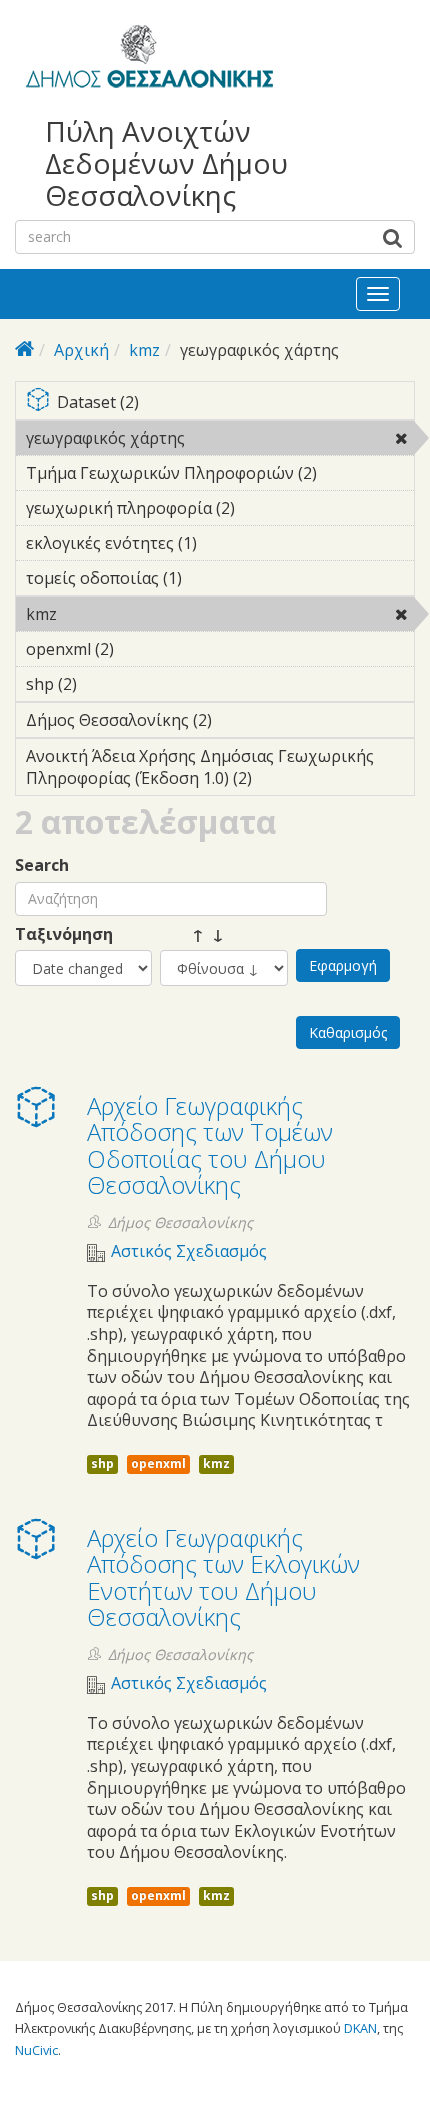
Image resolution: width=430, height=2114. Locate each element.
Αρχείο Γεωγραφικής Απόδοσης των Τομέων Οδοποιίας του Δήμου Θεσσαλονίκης (210, 1145)
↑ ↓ (192, 934)
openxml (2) (145, 649)
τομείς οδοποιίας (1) (213, 578)
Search (42, 865)
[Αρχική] (146, 60)
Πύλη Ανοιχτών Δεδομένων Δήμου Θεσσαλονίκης (166, 163)
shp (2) (108, 684)
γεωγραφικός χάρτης (217, 441)
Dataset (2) (232, 403)
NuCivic (36, 2050)
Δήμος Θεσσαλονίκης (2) (193, 723)
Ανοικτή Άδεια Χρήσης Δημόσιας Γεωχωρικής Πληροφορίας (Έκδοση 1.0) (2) (216, 770)
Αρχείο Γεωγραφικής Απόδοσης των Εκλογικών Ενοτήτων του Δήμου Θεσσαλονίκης (223, 1577)
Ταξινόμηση (64, 934)
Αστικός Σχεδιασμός (189, 1251)
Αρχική (81, 350)
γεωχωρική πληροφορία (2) (197, 511)
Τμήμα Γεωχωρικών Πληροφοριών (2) (220, 476)
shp (102, 1463)
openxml (158, 1463)
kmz (144, 350)
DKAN (360, 2028)
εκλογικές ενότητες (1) (208, 546)
